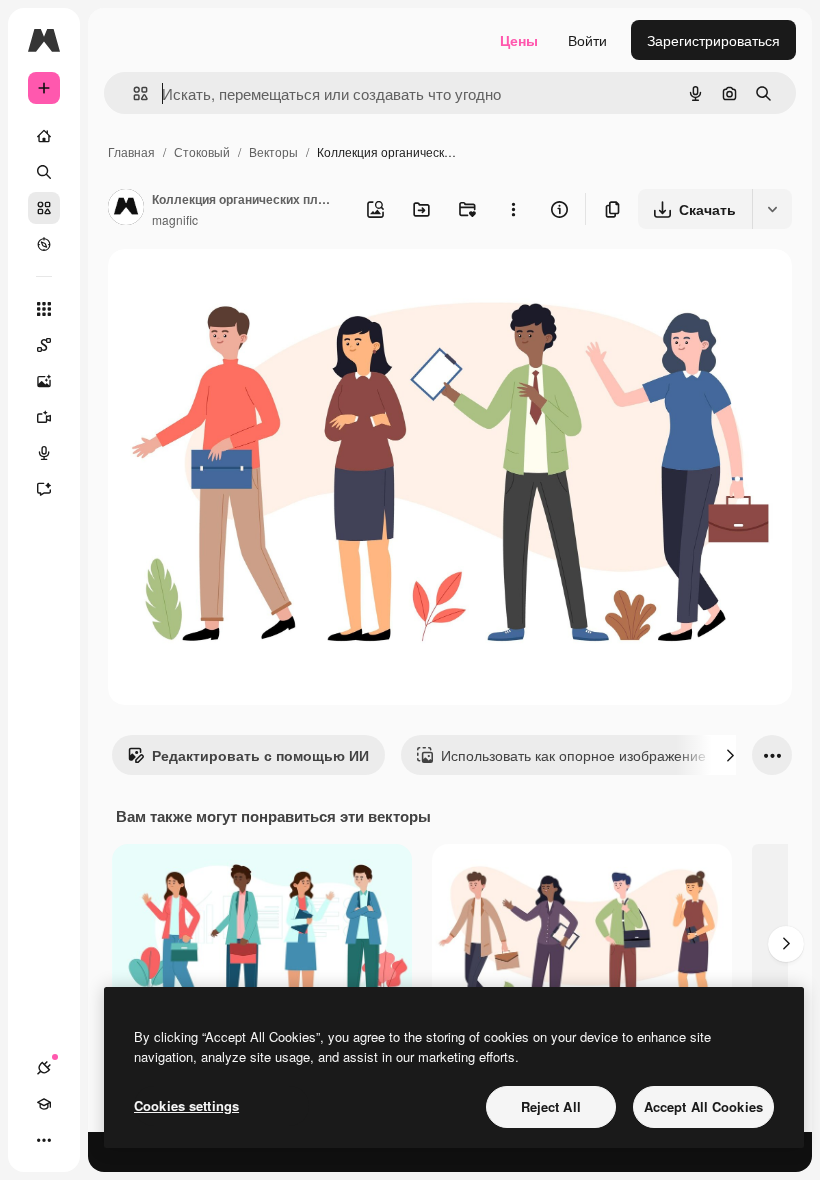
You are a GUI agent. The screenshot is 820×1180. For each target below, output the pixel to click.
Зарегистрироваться (713, 40)
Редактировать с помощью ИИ (260, 755)
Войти (587, 40)
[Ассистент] (44, 489)
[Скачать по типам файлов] (772, 209)
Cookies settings (186, 1105)
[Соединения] (44, 1068)
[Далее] (730, 755)
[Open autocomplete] (132, 93)
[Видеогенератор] (44, 417)
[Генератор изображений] (44, 381)
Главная (131, 151)
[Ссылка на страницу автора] (126, 209)
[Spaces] (44, 345)
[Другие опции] (513, 209)
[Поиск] (44, 172)
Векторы (273, 151)
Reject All (551, 1106)
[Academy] (44, 1104)
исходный (242, 287)
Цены (519, 40)
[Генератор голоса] (44, 453)
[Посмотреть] (44, 244)
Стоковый (202, 151)
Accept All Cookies (703, 1106)
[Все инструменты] (44, 309)
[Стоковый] (44, 208)
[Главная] (44, 136)
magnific (175, 219)
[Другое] (44, 1140)
